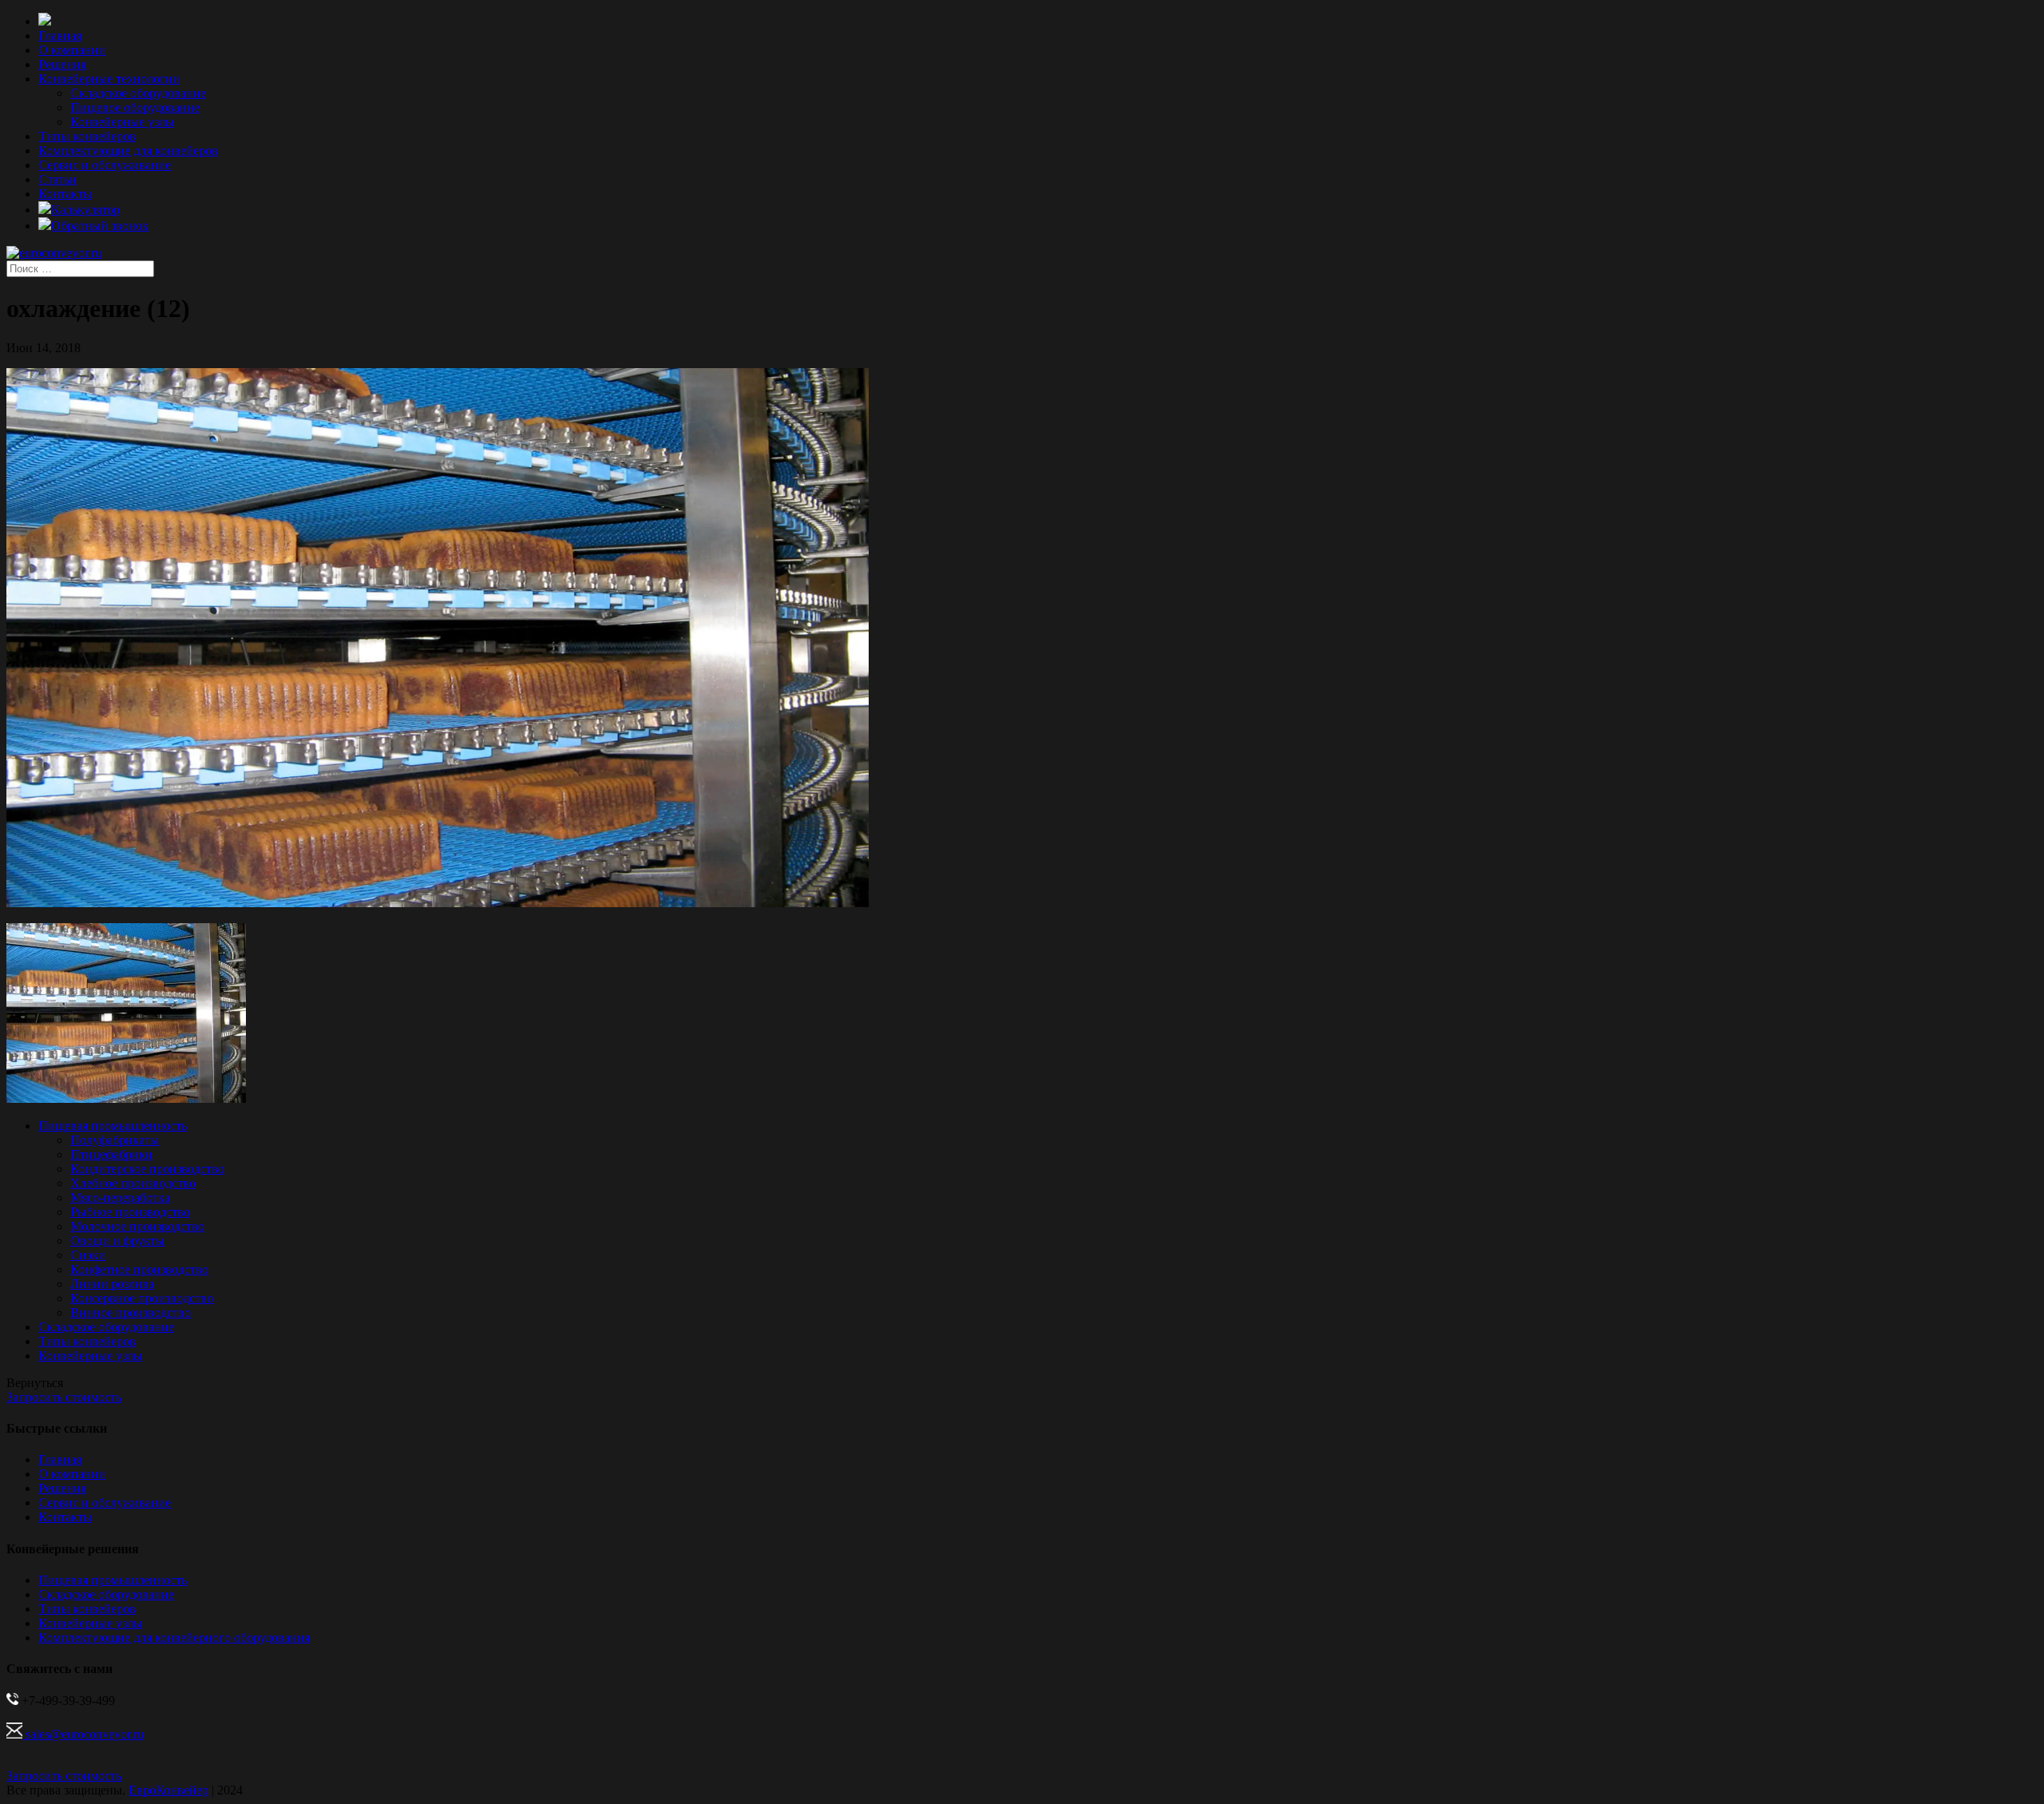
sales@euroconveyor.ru (83, 1734)
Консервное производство (142, 1298)
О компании (72, 50)
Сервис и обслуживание (105, 165)
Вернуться (35, 1383)
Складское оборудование (138, 93)
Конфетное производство (139, 1269)
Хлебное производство (133, 1183)
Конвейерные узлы (122, 122)
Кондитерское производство (147, 1169)
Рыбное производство (130, 1212)
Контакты (65, 194)
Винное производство (131, 1312)
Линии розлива (112, 1284)
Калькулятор (85, 210)
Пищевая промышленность (113, 1126)
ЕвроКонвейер (168, 1790)
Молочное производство (137, 1226)
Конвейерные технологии (109, 79)
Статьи (57, 179)
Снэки (88, 1255)
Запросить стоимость (64, 1397)
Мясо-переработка (120, 1197)
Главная (60, 36)
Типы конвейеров (87, 136)
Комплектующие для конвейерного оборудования (174, 1637)
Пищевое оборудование (135, 107)
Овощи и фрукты (117, 1241)
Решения (62, 64)
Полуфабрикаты (115, 1140)
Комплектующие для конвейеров (128, 151)
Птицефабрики (111, 1154)
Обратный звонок (100, 226)
